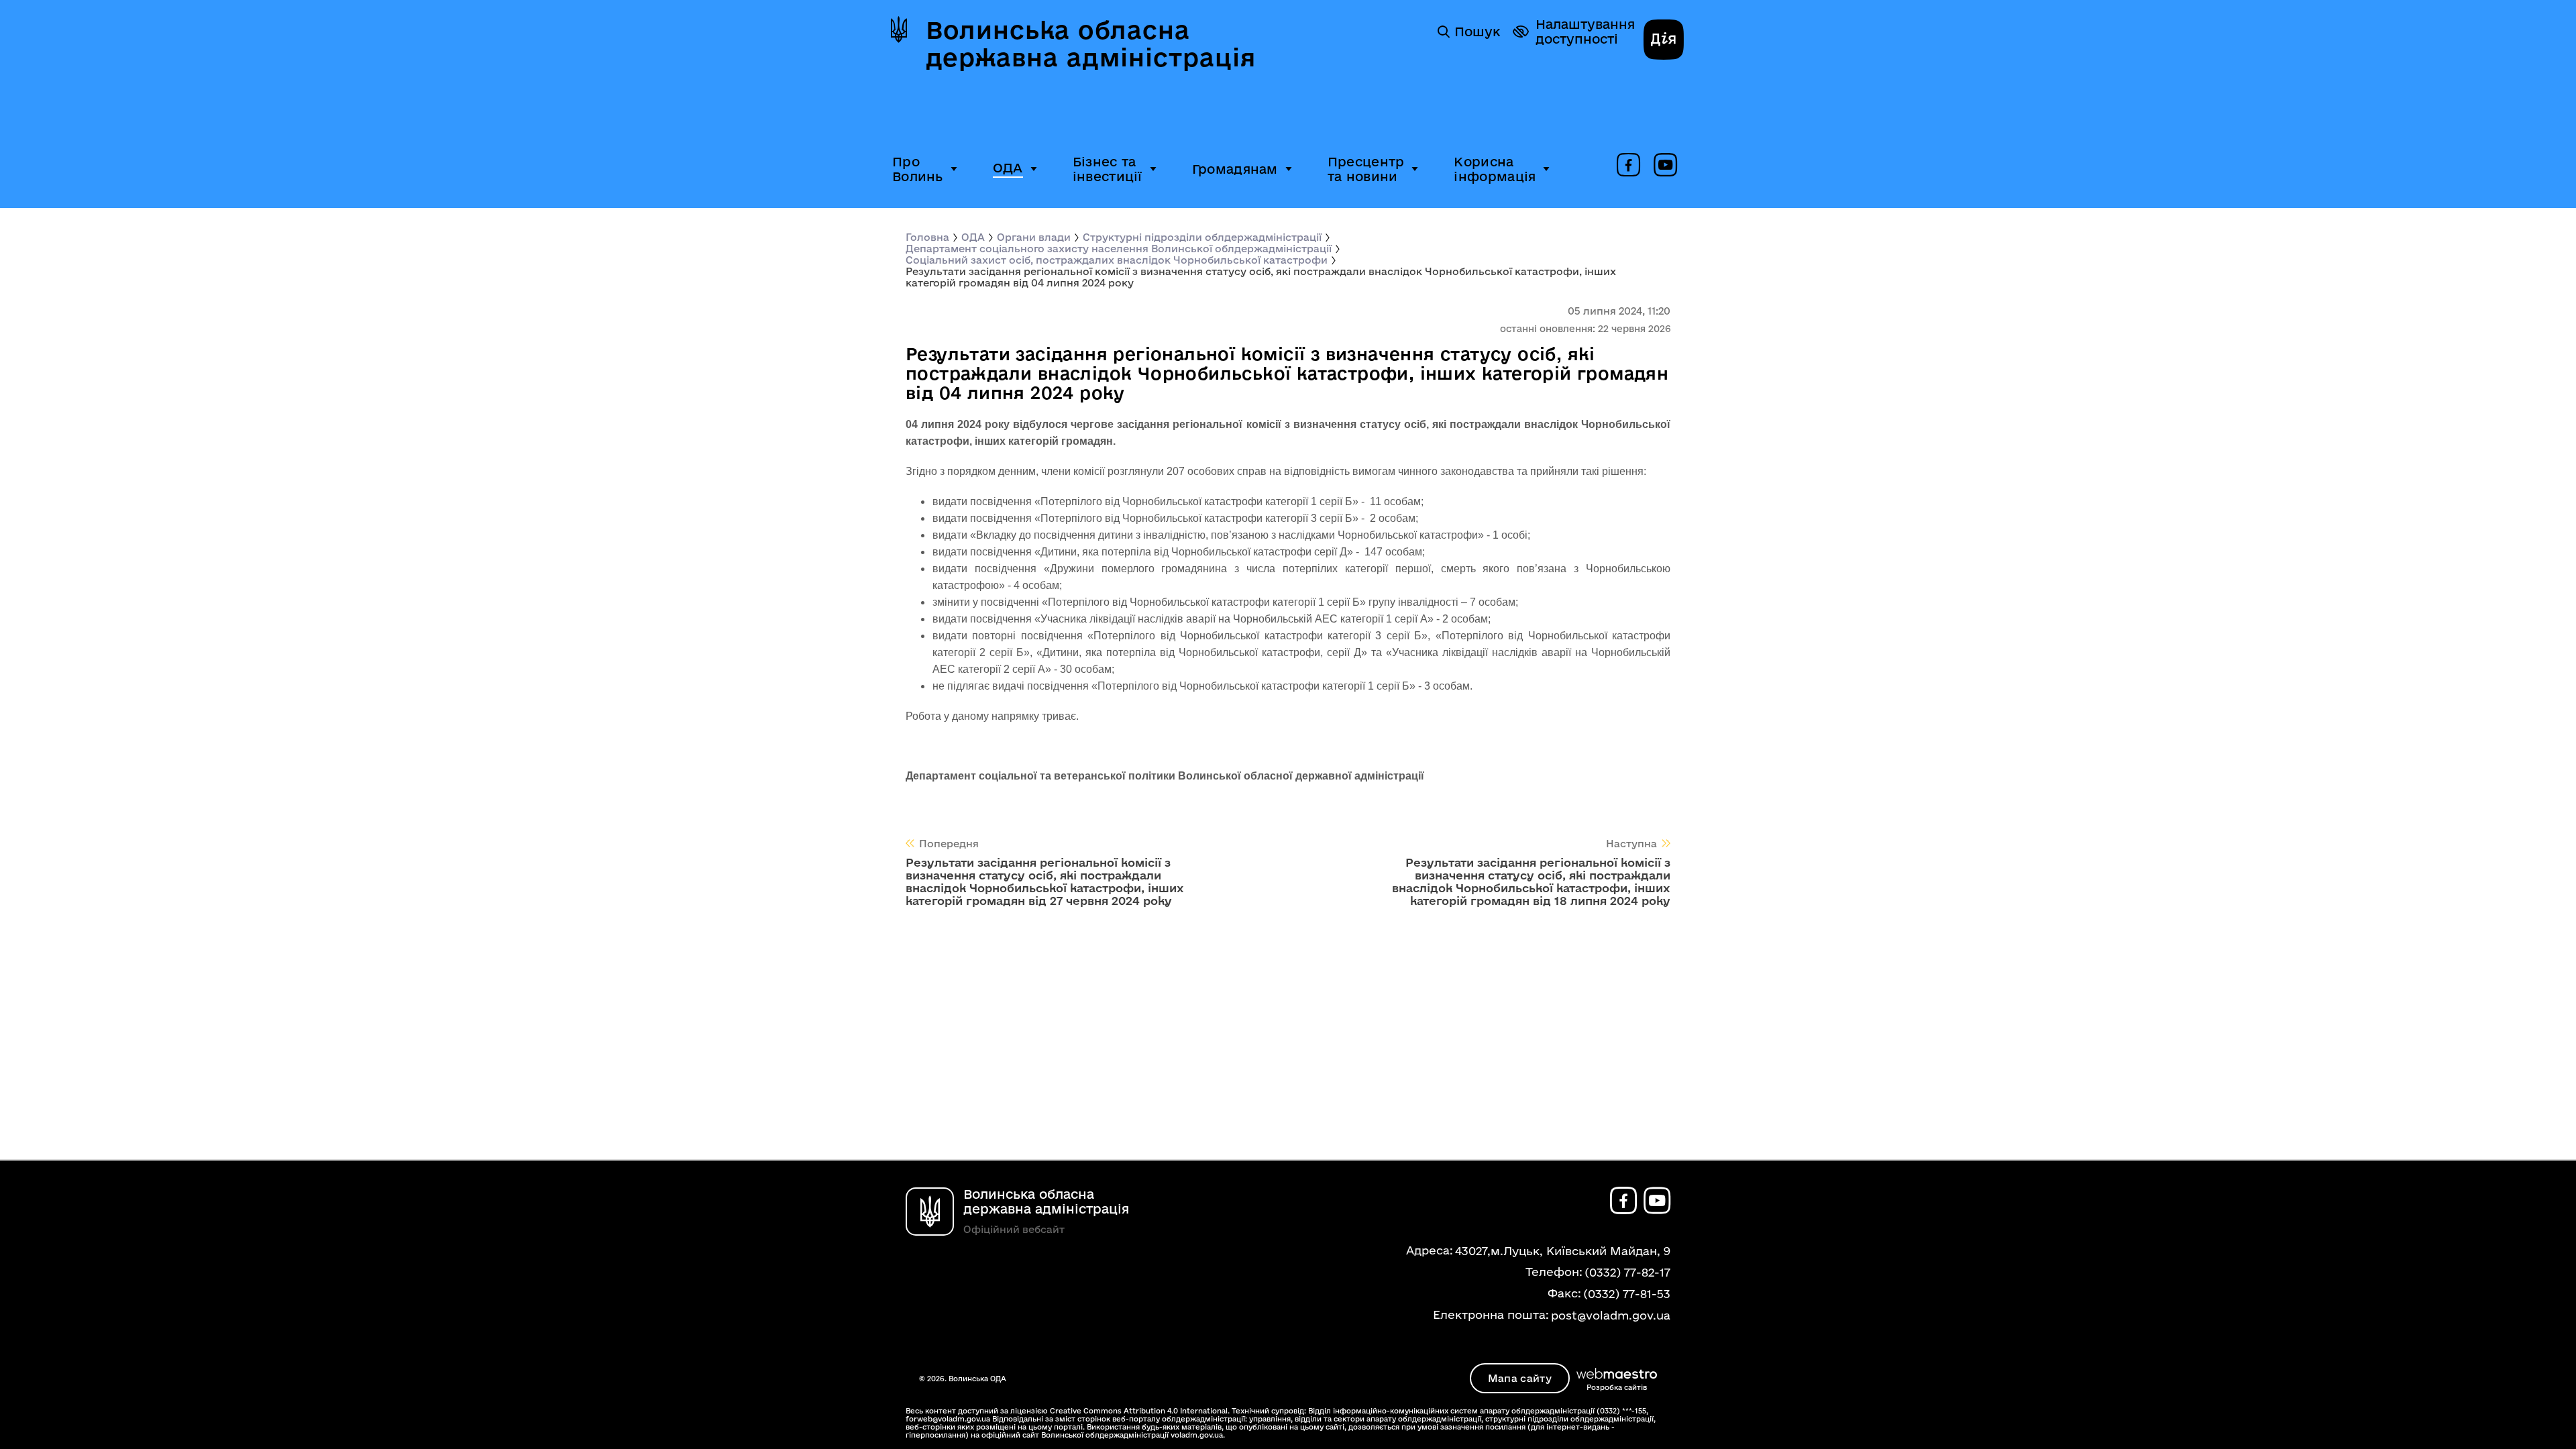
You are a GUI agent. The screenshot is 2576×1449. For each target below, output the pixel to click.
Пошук (1477, 32)
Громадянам (1235, 169)
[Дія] (1664, 41)
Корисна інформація (1495, 169)
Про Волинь (918, 169)
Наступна (1631, 844)
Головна (927, 237)
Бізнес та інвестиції (1108, 169)
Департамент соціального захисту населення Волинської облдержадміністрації (1119, 249)
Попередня (949, 844)
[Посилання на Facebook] (1628, 166)
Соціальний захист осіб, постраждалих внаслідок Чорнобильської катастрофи (1117, 260)
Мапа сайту (1520, 1378)
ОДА (1008, 168)
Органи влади (1034, 237)
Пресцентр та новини (1366, 169)
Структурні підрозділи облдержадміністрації (1202, 237)
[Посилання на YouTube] (1665, 166)
